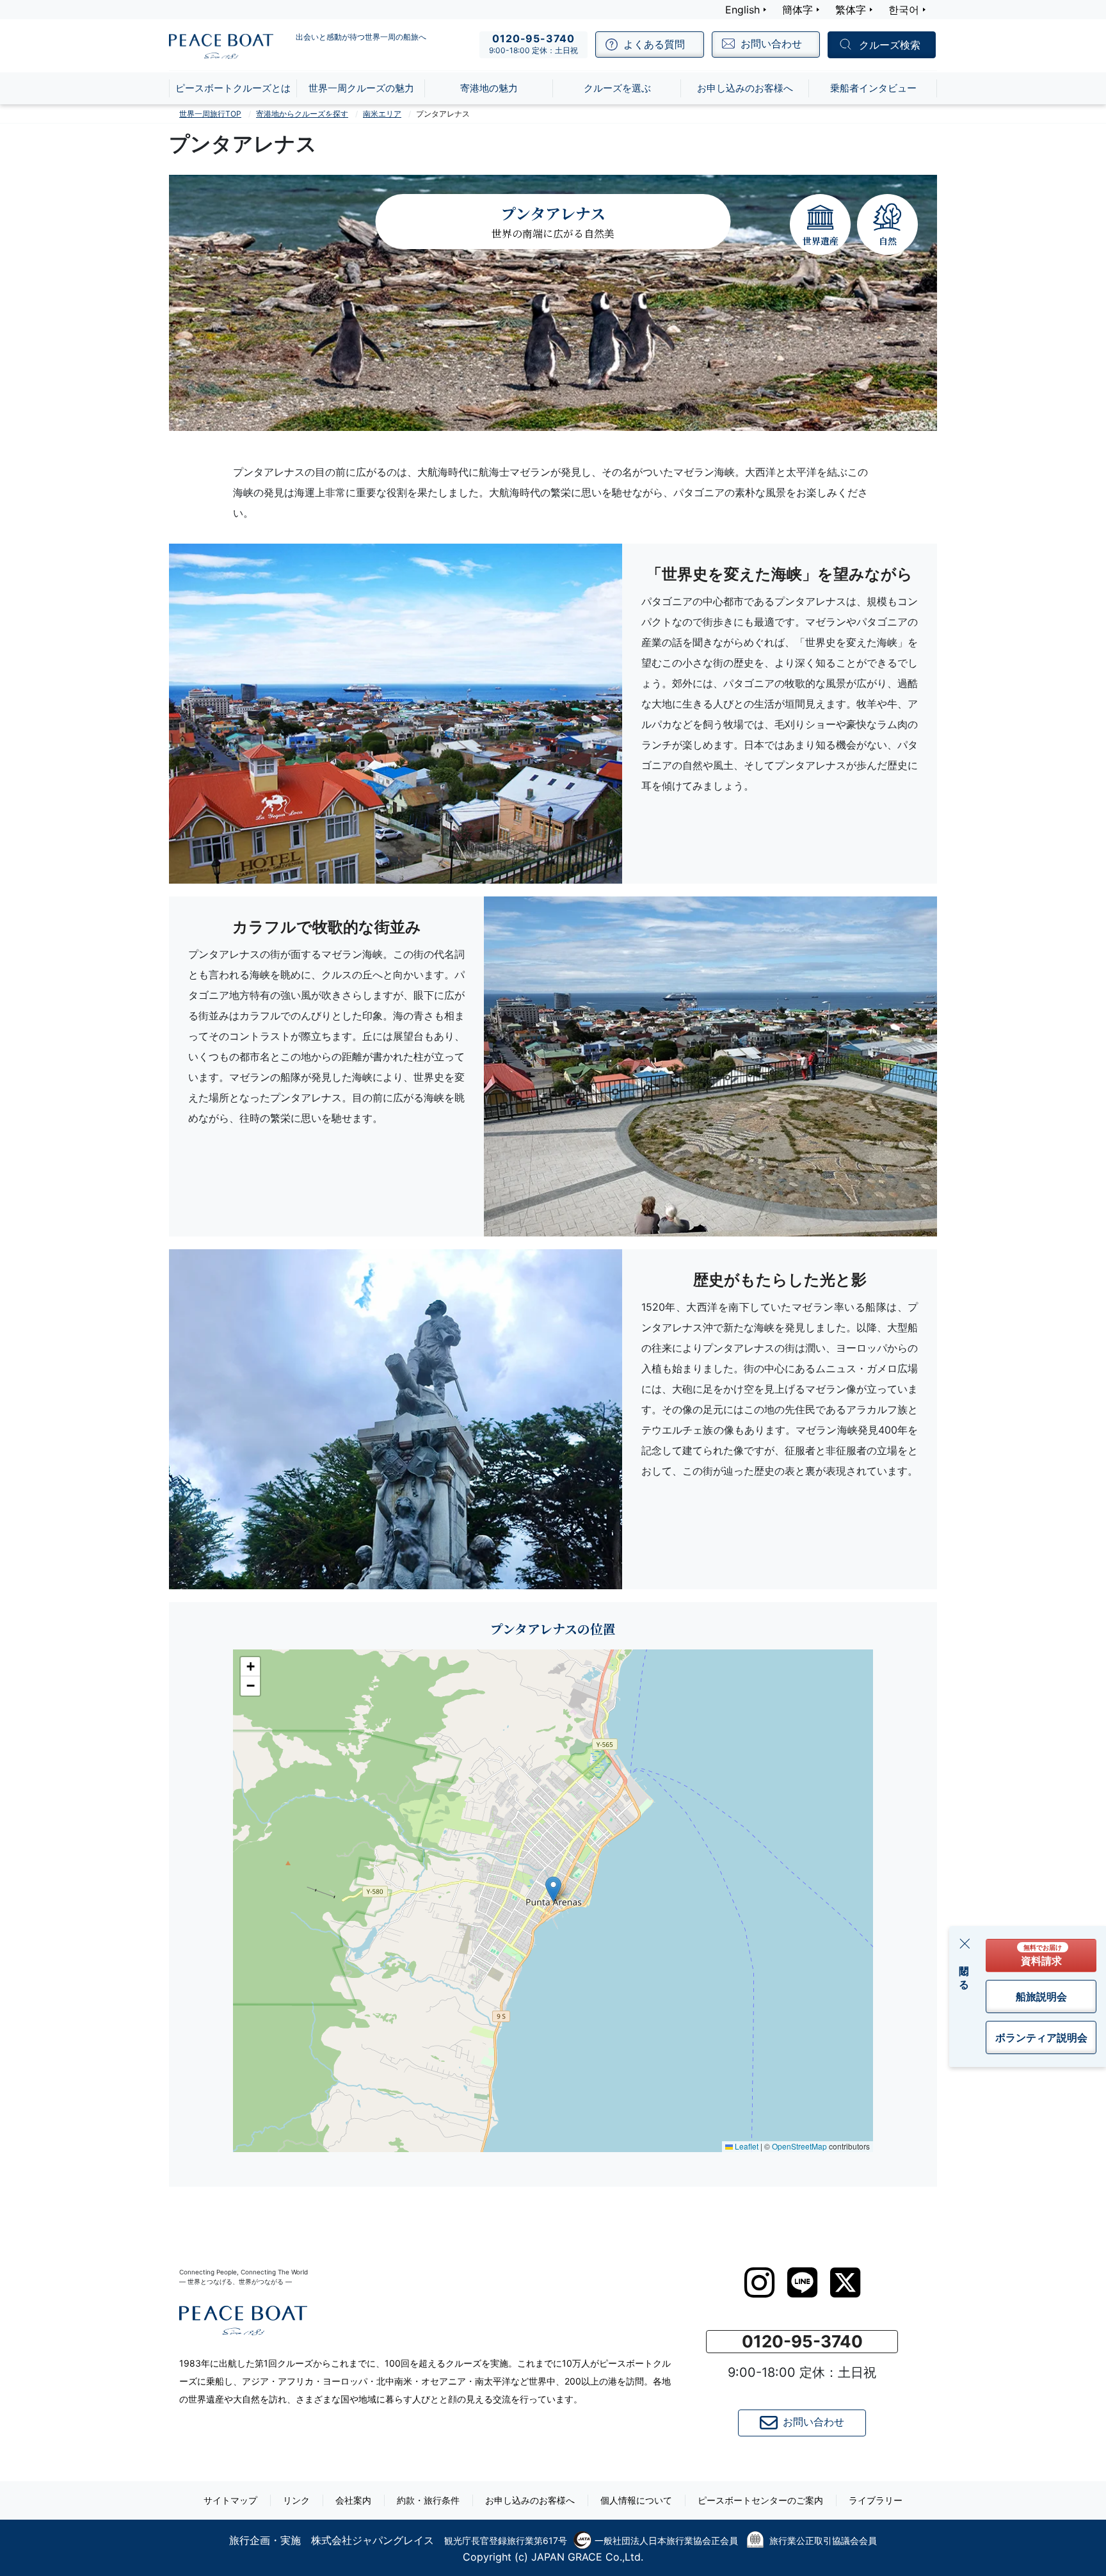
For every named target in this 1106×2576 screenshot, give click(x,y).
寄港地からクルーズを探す (302, 114)
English (742, 10)
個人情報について (636, 2500)
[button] (553, 1889)
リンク (296, 2500)
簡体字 (797, 10)
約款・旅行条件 (428, 2500)
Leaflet (746, 2146)
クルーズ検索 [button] (890, 45)
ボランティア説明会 (1041, 2037)
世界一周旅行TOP (210, 114)
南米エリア (382, 114)
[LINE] (802, 2282)
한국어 (904, 10)
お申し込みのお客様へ (530, 2500)
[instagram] (759, 2283)
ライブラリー (876, 2500)
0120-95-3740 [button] (802, 2341)
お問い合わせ (813, 2422)
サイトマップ (230, 2500)
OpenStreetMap (799, 2146)
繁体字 (851, 10)
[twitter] (845, 2283)
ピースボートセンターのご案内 (760, 2500)
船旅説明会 (1041, 1997)
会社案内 (353, 2500)
